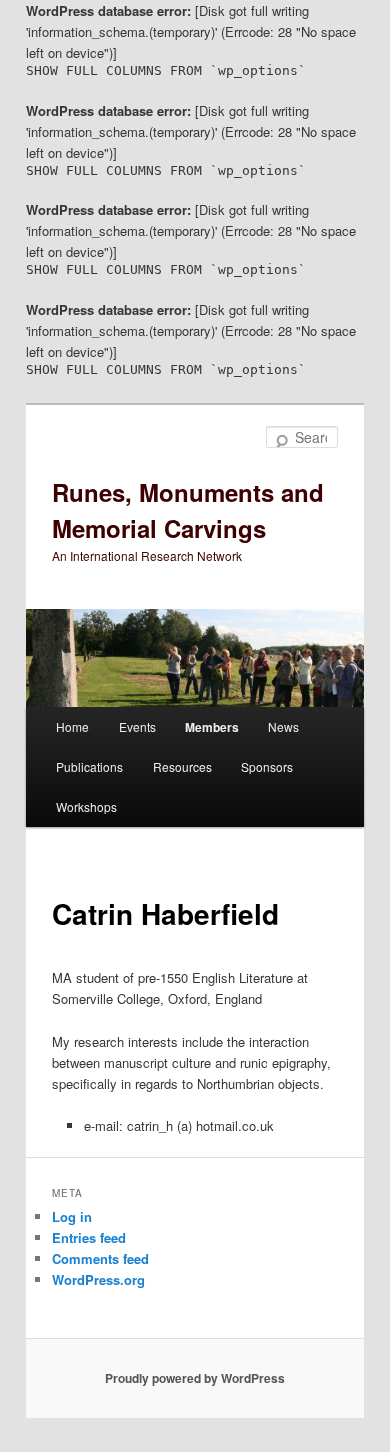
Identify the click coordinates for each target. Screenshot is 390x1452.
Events (137, 726)
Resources (182, 766)
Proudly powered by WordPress (195, 1378)
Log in (72, 1216)
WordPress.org (98, 1279)
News (283, 726)
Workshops (86, 806)
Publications (89, 766)
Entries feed (89, 1237)
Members (212, 727)
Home (72, 726)
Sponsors (267, 766)
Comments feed (100, 1258)
